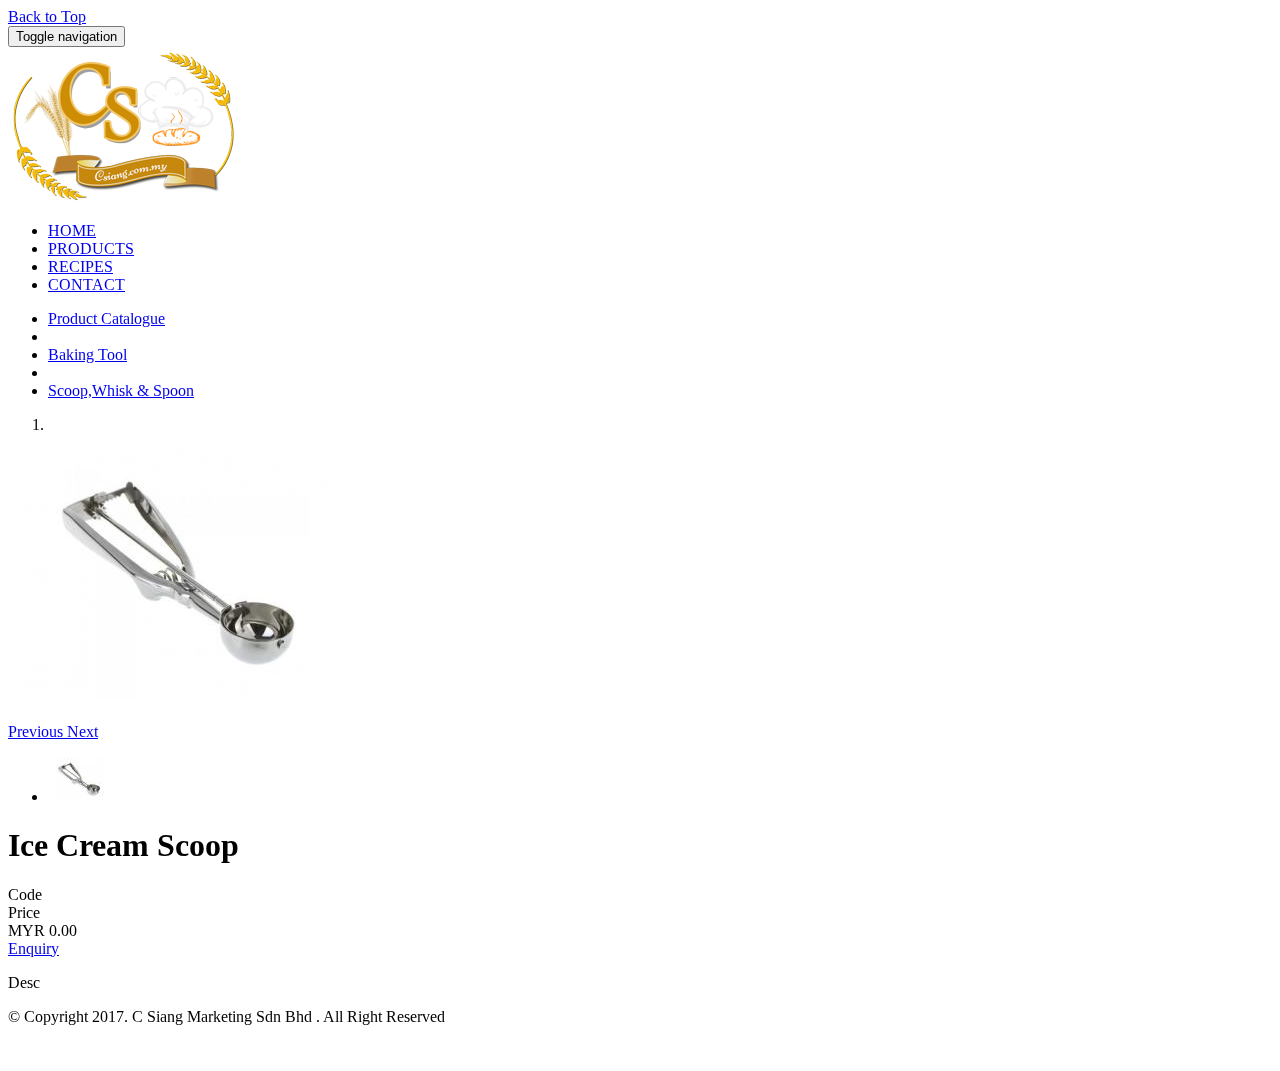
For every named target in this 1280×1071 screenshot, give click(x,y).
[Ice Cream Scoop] (183, 694)
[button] (37, 731)
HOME (72, 230)
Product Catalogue (106, 318)
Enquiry (33, 948)
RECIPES (80, 266)
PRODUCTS (91, 248)
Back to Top (47, 16)
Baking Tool (87, 354)
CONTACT (86, 284)
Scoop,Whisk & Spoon (121, 390)
